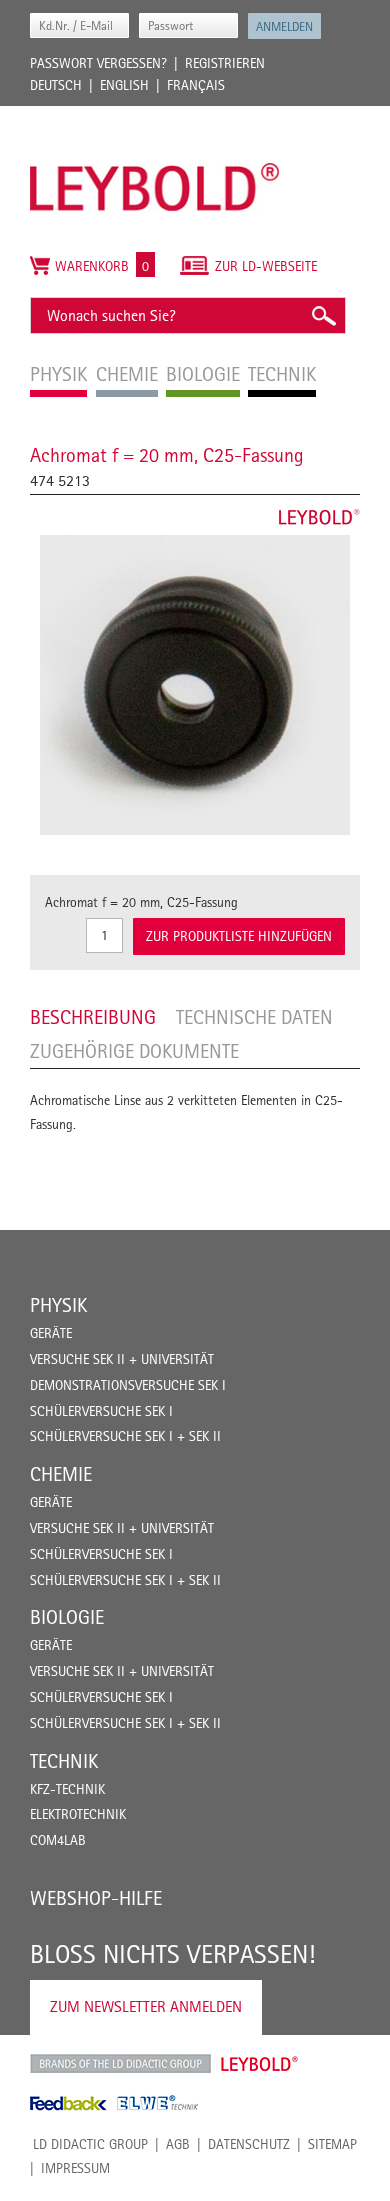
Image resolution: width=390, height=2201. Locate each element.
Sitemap (332, 2144)
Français (196, 85)
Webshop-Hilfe (96, 1898)
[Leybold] (155, 116)
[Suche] (323, 315)
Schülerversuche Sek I (101, 1411)
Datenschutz (249, 2144)
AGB (178, 2144)
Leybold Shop (260, 2064)
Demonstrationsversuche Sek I (128, 1385)
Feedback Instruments (68, 2103)
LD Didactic (120, 2064)
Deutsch (56, 85)
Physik (58, 1305)
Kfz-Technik (67, 1789)
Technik (64, 1761)
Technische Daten (254, 1017)
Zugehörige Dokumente (134, 1051)
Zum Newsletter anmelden (146, 2006)
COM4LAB (58, 1840)
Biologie (67, 1617)
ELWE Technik (158, 2103)
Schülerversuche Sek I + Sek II (125, 1436)
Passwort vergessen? (98, 63)
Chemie (61, 1474)
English (124, 85)
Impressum (75, 2168)
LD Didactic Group (90, 2144)
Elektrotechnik (78, 1814)
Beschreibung (93, 1017)
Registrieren (225, 63)
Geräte (51, 1333)
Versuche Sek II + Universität (122, 1359)
